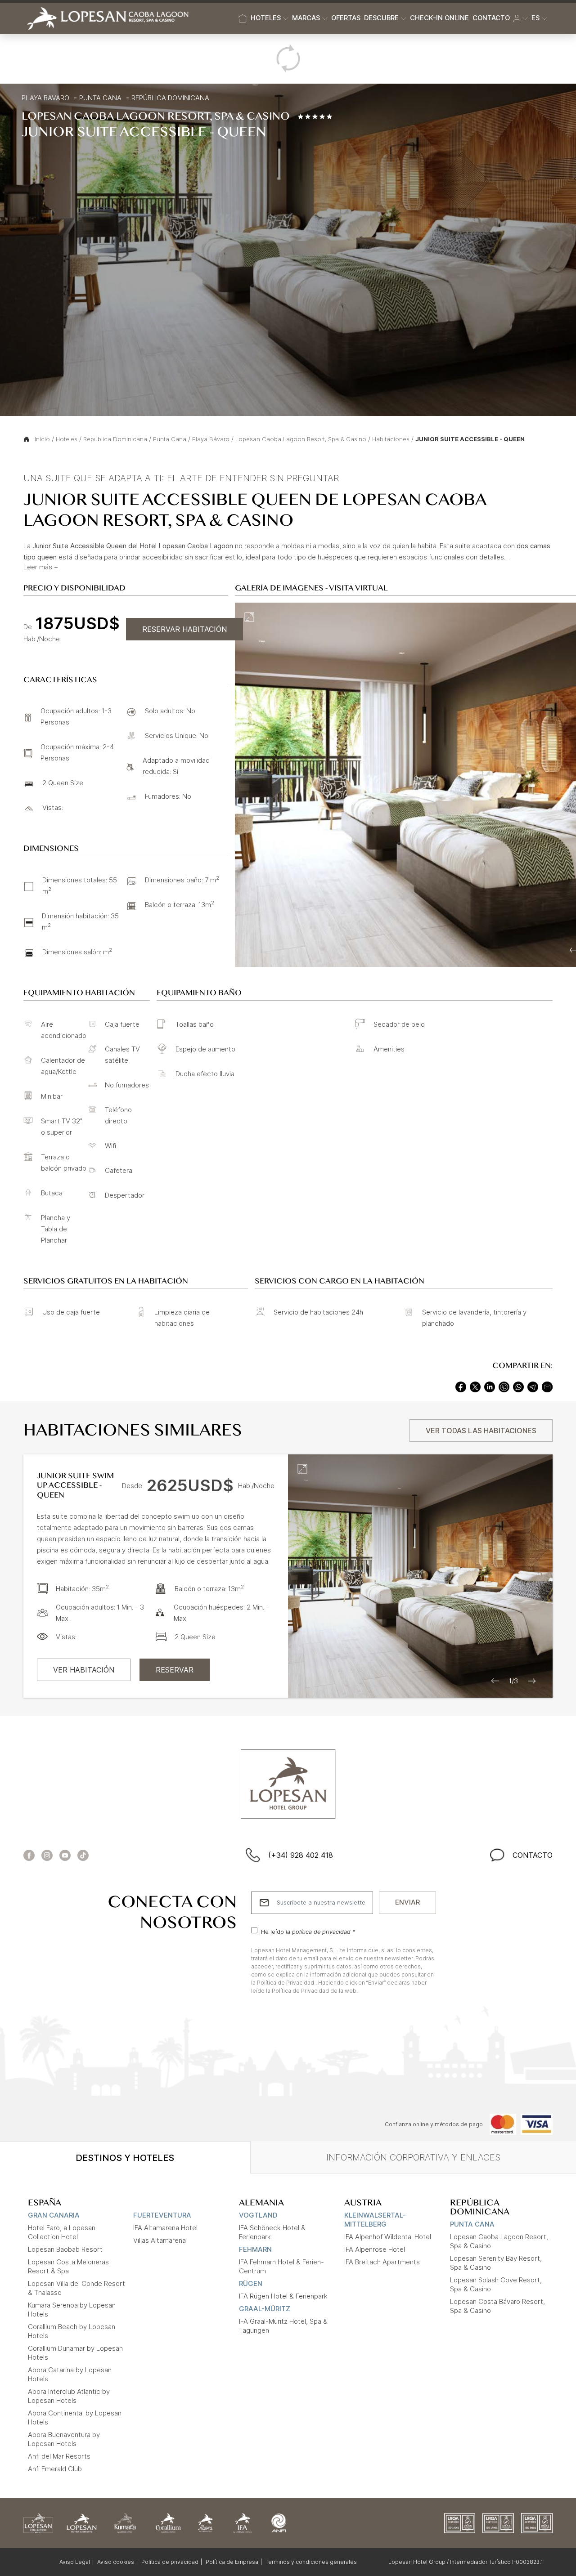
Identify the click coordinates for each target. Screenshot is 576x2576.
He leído (308, 1931)
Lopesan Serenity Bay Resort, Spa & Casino (496, 2263)
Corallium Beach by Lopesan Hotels (72, 2331)
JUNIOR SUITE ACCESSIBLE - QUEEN (470, 439)
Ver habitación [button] (84, 1670)
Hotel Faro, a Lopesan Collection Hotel (62, 2232)
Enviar (407, 1902)
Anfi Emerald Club (55, 2469)
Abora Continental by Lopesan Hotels (75, 2417)
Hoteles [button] (266, 18)
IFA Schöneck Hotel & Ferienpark (272, 2232)
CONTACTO (533, 1855)
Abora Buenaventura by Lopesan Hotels (64, 2439)
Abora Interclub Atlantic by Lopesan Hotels (69, 2396)
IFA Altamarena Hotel (165, 2228)
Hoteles (67, 439)
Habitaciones (391, 439)
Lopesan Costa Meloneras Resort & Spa (68, 2266)
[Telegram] (533, 1386)
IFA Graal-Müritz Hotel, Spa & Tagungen (283, 2326)
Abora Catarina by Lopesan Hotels (70, 2374)
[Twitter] (475, 1386)
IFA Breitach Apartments (382, 2262)
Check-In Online (439, 18)
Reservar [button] (175, 1670)
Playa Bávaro (211, 439)
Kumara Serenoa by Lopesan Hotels (72, 2310)
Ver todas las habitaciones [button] (481, 1431)
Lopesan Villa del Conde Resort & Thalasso (76, 2288)
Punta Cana (100, 98)
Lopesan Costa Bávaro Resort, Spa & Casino (497, 2306)
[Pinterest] (504, 1386)
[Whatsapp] (518, 1386)
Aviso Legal (75, 2562)
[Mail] (547, 1386)
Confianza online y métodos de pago (434, 2124)
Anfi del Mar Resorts (59, 2456)
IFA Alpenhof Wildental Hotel (388, 2237)
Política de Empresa (232, 2562)
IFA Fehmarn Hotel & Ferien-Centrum (281, 2266)
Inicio (42, 439)
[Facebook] (461, 1386)
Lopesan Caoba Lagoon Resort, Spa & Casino (301, 439)
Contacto (491, 18)
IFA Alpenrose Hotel (375, 2249)
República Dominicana (170, 98)
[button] (521, 18)
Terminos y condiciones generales (311, 2562)
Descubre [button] (381, 18)
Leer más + (41, 567)
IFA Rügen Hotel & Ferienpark (283, 2296)
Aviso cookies (116, 2562)
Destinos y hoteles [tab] (125, 2158)
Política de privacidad (170, 2562)
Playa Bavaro (45, 98)
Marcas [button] (306, 18)
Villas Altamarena (160, 2240)
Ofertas (346, 18)
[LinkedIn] (490, 1386)
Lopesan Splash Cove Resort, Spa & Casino (496, 2284)
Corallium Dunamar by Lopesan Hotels (75, 2353)
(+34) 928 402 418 (301, 1855)
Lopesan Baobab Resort (65, 2249)
